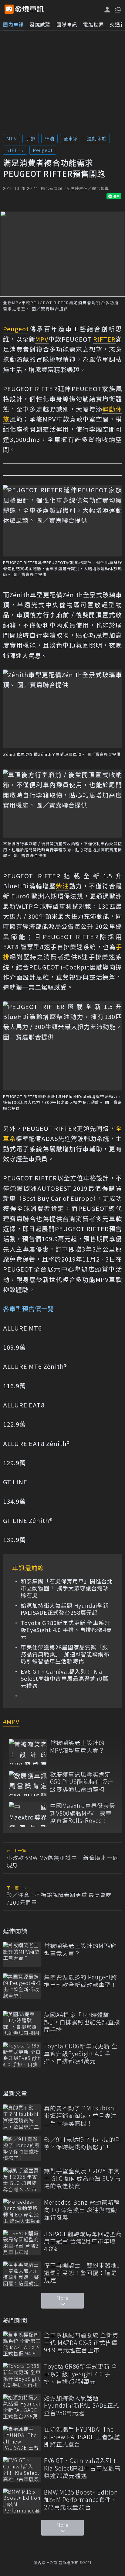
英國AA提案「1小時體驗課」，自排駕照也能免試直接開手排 (82, 2022)
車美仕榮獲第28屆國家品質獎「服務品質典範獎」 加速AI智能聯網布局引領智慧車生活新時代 (65, 1654)
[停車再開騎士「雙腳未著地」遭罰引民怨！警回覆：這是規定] (22, 2274)
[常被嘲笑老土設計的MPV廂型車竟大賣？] (28, 1752)
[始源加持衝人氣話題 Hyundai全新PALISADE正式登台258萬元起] (22, 2407)
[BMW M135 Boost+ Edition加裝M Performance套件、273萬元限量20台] (22, 2501)
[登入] (107, 10)
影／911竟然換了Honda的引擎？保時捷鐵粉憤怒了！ (83, 2143)
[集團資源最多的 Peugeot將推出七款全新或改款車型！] (22, 1986)
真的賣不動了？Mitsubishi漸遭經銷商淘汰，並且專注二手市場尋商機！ (80, 2116)
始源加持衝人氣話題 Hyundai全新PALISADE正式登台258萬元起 (65, 1609)
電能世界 (93, 24)
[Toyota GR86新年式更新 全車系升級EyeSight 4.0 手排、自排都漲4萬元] (22, 2055)
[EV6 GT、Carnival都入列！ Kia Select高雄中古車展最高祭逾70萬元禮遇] (22, 2469)
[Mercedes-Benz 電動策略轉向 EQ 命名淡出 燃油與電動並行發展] (22, 2211)
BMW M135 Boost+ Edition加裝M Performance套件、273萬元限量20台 (81, 2500)
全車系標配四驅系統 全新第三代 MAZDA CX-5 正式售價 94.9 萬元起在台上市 (81, 2343)
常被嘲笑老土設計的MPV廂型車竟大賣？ (77, 1746)
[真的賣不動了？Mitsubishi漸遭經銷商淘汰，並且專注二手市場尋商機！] (22, 2117)
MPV (12, 138)
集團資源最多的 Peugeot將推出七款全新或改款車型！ (81, 1981)
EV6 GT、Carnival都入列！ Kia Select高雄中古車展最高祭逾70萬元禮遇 (64, 1679)
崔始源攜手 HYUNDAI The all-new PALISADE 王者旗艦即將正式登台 (82, 2437)
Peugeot (43, 150)
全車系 (71, 138)
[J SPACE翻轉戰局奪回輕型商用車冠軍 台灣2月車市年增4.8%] (22, 2243)
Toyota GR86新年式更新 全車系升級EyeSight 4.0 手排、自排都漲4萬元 (66, 1630)
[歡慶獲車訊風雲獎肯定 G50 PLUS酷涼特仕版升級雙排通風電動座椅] (28, 1783)
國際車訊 (67, 24)
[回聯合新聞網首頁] (9, 9)
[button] (117, 9)
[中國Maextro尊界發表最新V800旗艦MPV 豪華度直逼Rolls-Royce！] (28, 1815)
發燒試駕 (40, 24)
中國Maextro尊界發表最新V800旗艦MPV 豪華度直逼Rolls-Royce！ (83, 1813)
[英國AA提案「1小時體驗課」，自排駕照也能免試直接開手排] (22, 2024)
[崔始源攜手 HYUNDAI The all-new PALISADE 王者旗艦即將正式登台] (22, 2438)
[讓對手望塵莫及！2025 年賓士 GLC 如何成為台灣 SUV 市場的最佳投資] (22, 2180)
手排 (31, 138)
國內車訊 (13, 24)
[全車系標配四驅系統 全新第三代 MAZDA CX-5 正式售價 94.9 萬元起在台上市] (22, 2344)
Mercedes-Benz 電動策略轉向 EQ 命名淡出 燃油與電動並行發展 (82, 2210)
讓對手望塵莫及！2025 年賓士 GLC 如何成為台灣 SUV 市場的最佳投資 (83, 2178)
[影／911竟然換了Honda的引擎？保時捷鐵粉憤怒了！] (22, 2149)
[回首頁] (29, 9)
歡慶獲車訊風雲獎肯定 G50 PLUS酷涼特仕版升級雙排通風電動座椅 (82, 1782)
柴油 (49, 138)
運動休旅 (97, 138)
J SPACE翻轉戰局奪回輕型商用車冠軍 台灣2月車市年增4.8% (83, 2241)
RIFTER (15, 150)
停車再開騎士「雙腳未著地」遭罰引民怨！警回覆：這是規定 (82, 2273)
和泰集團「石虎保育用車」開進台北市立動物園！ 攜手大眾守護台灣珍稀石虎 (67, 1588)
